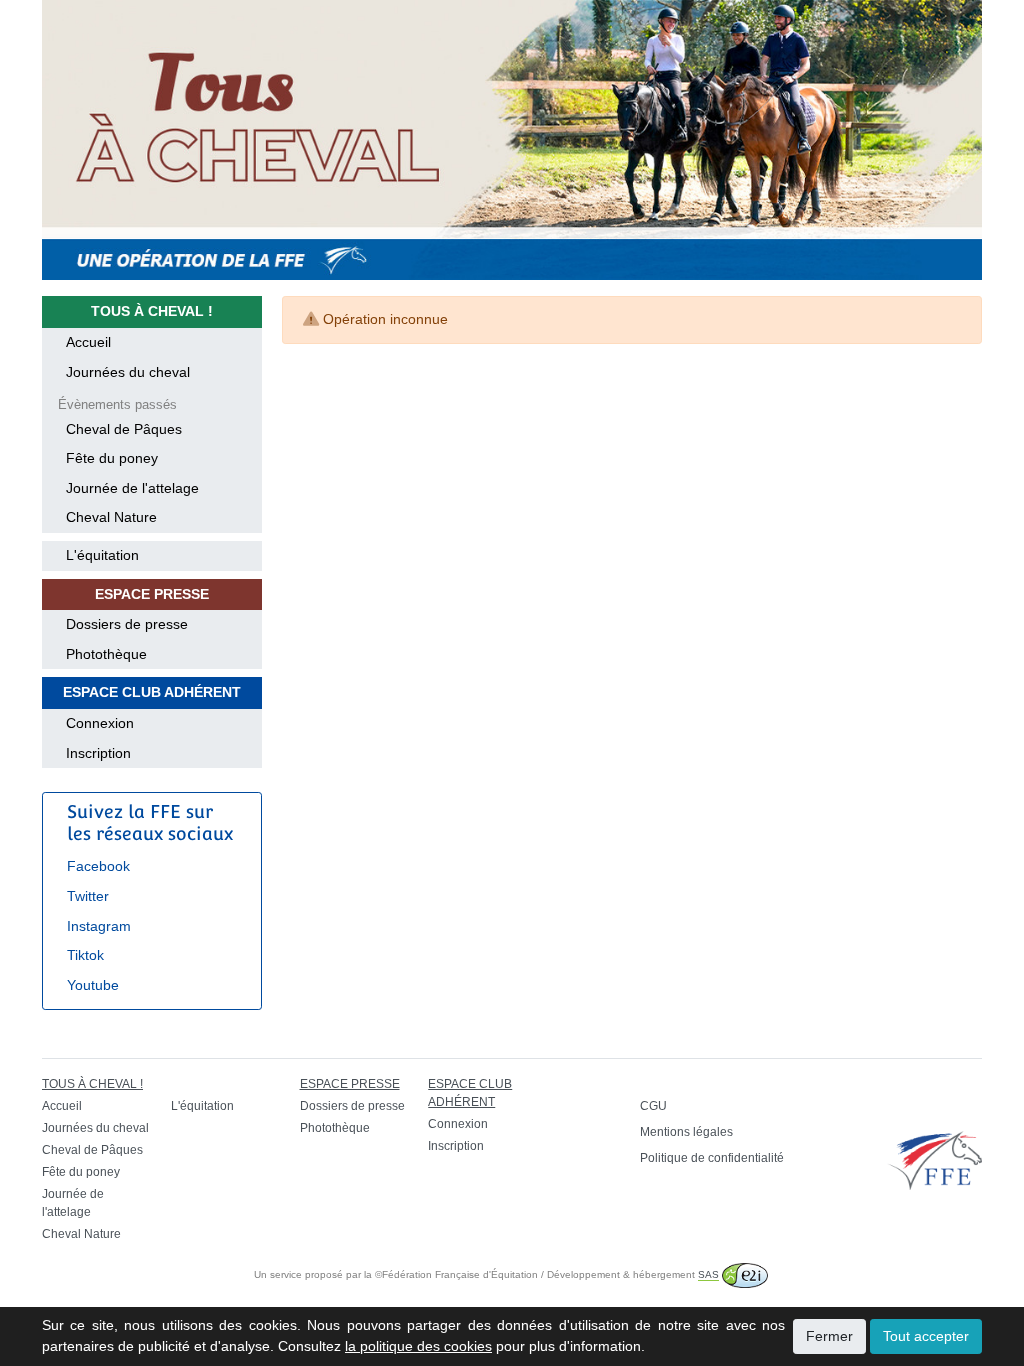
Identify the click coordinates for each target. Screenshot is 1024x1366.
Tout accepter (926, 1336)
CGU (653, 1106)
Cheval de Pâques (124, 429)
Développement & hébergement (633, 1274)
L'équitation (102, 555)
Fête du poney (112, 458)
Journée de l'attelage (132, 488)
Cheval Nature (111, 517)
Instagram (99, 926)
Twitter (88, 896)
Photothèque (106, 654)
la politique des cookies (418, 1346)
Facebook (98, 866)
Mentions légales (686, 1132)
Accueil (88, 342)
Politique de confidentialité (712, 1158)
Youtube (93, 985)
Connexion (100, 723)
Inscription (98, 753)
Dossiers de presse (127, 624)
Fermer (829, 1336)
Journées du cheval (128, 372)
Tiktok (85, 955)
